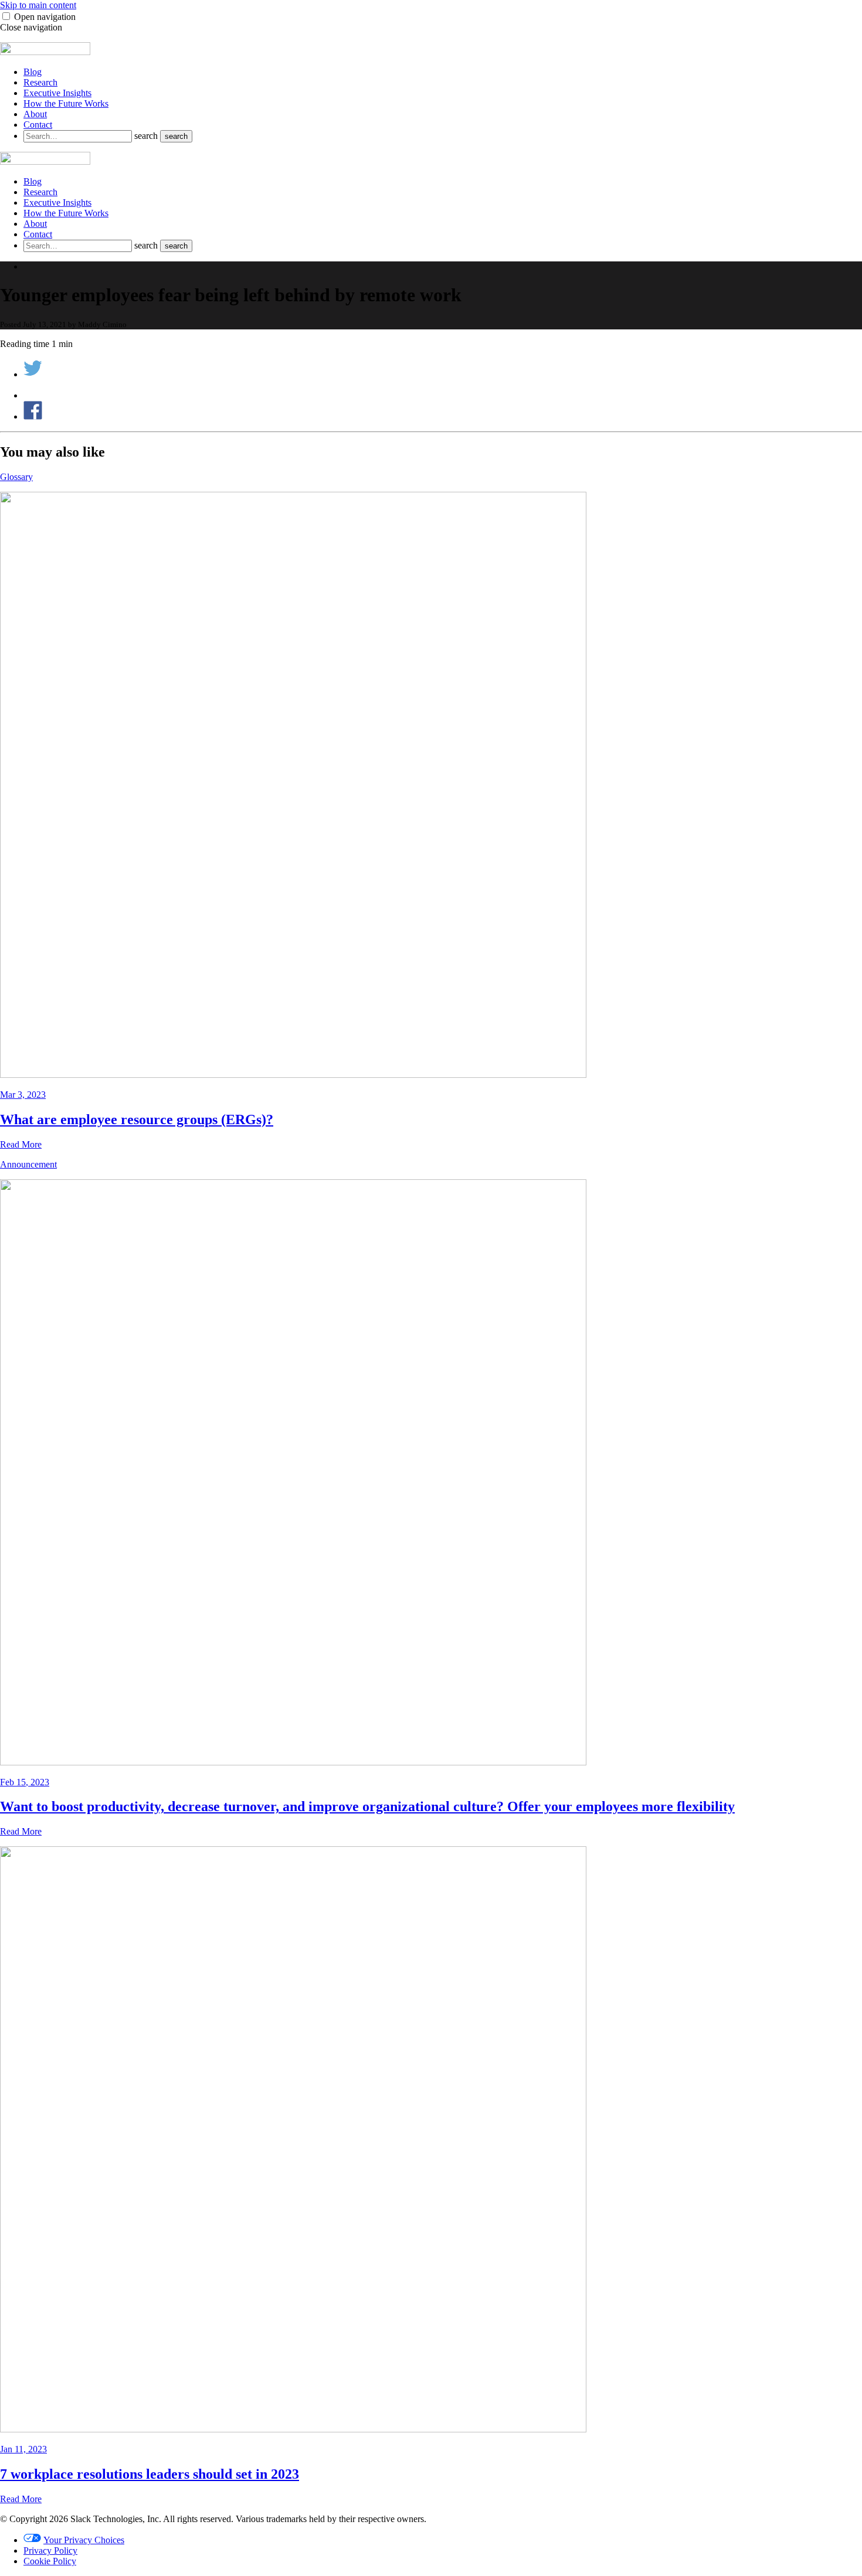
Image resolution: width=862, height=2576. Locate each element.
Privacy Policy (50, 2551)
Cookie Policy (50, 2561)
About (35, 114)
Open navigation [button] (45, 17)
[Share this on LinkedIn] (33, 395)
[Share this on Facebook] (33, 416)
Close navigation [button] (31, 27)
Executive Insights (57, 93)
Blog (33, 72)
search (147, 136)
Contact (38, 125)
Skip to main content (38, 5)
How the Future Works (66, 103)
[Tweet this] (33, 374)
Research (40, 82)
